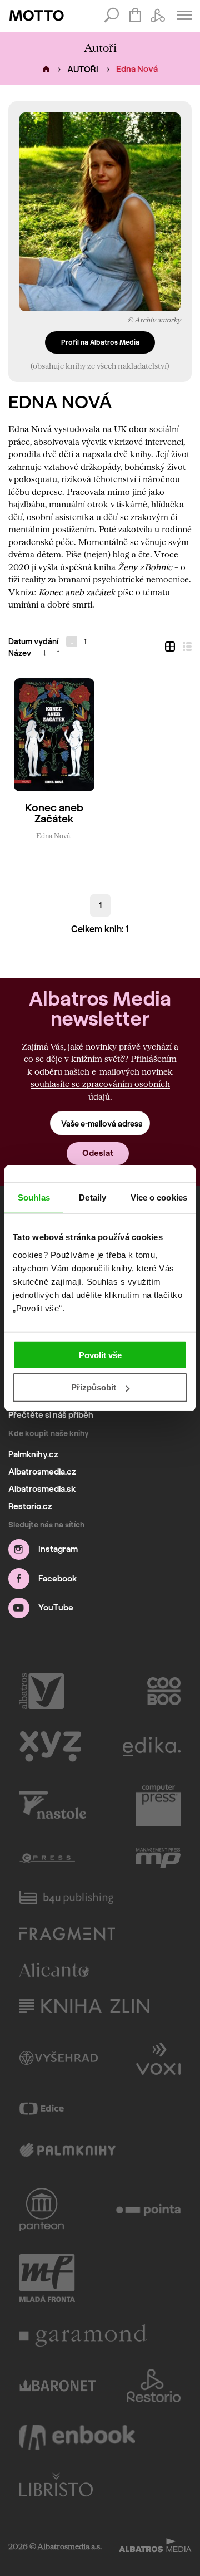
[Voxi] (158, 2058)
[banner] (37, 16)
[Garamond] (83, 2335)
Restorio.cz (30, 1506)
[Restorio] (154, 2386)
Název (20, 653)
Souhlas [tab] (34, 1198)
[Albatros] (42, 1691)
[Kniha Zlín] (84, 2006)
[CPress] (47, 1858)
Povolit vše (100, 1355)
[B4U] (66, 1897)
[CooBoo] (164, 1691)
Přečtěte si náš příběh (51, 1415)
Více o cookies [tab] (159, 1198)
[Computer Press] (158, 1805)
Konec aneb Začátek (54, 814)
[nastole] (53, 1805)
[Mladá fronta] (47, 2278)
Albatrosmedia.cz (42, 1472)
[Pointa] (149, 2210)
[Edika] (152, 1747)
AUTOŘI (83, 70)
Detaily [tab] (92, 1198)
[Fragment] (67, 1934)
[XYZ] (50, 1747)
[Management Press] (158, 1858)
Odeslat (98, 1153)
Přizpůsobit (94, 1387)
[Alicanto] (54, 1970)
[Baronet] (58, 2386)
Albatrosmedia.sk (42, 1489)
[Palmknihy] (67, 2151)
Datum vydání (33, 642)
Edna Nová (53, 835)
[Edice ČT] (42, 2109)
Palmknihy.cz (33, 1454)
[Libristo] (56, 2484)
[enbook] (77, 2437)
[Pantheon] (42, 2210)
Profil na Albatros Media (100, 342)
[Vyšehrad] (59, 2058)
